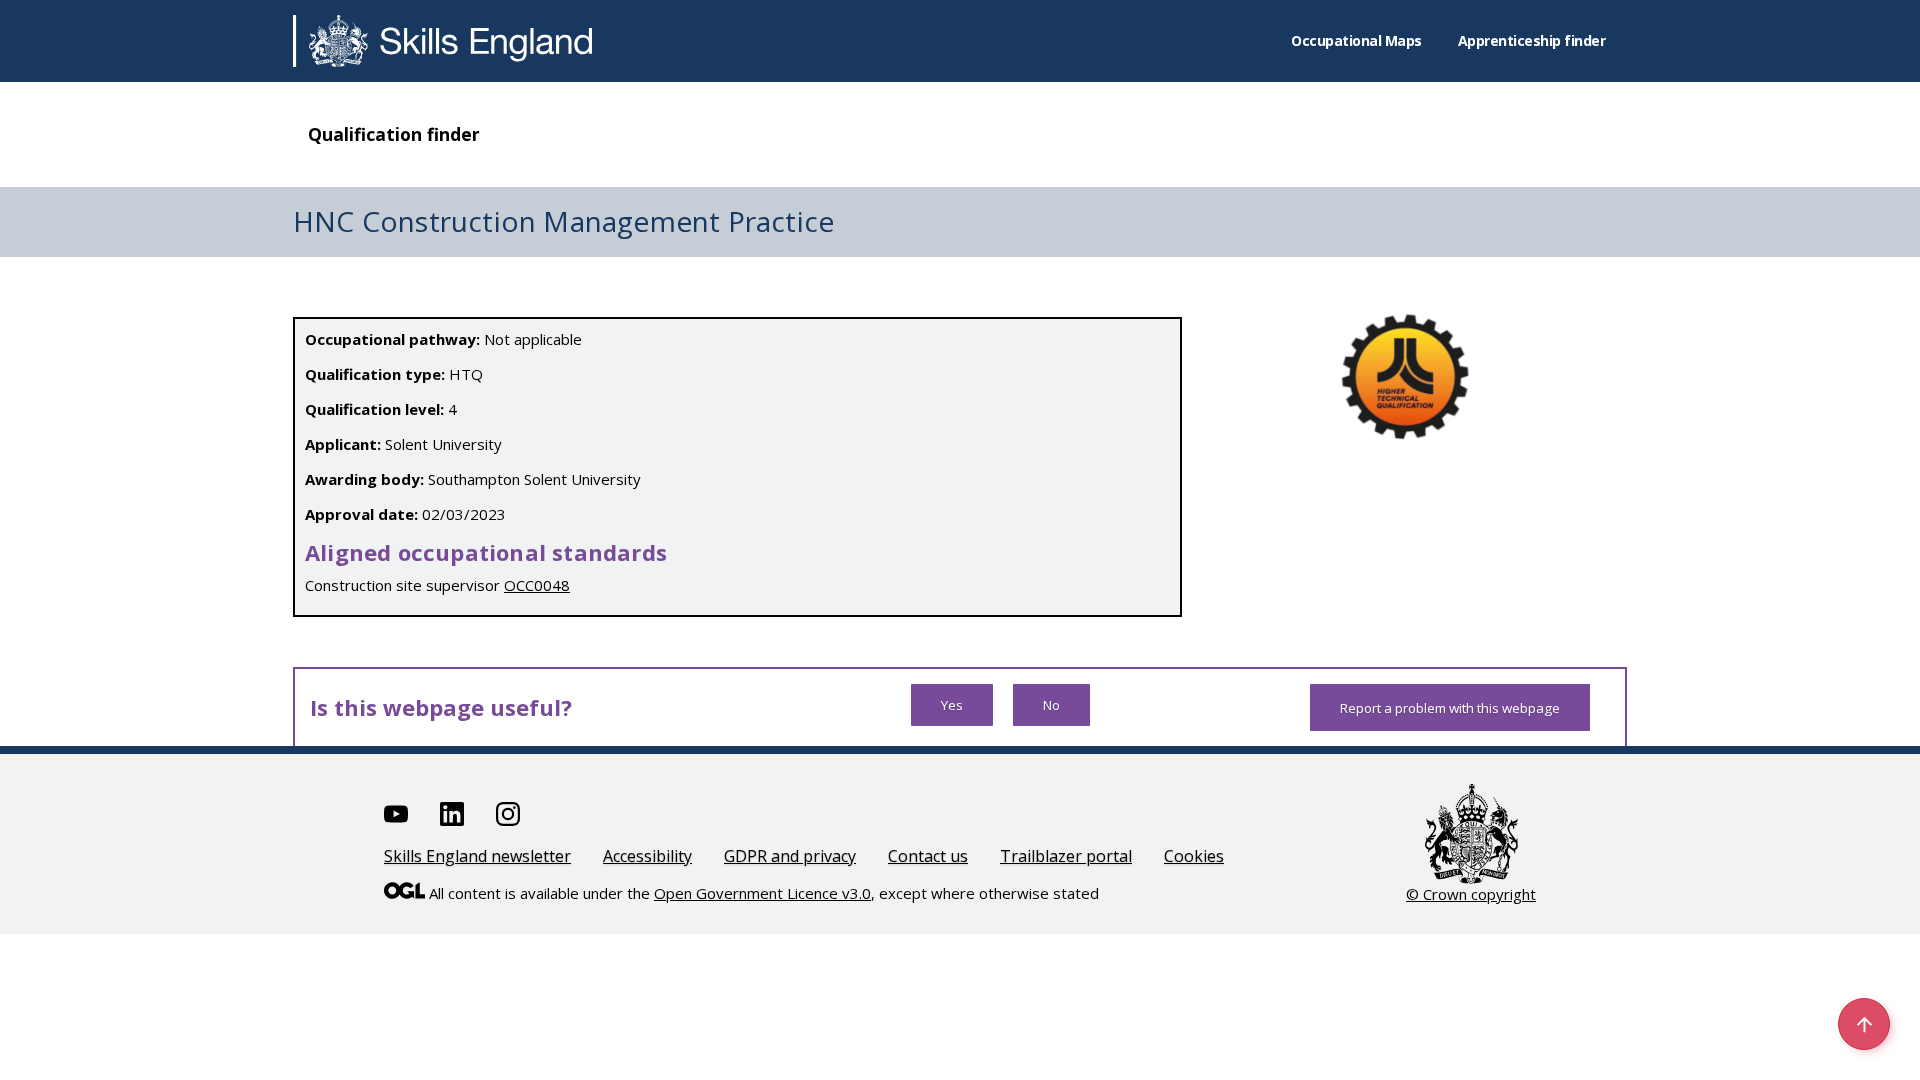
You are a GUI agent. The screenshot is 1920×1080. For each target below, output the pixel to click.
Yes (952, 705)
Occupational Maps (1356, 40)
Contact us (928, 856)
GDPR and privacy (790, 856)
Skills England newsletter (477, 856)
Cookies (1194, 856)
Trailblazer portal (1066, 856)
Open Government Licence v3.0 (762, 893)
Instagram (508, 814)
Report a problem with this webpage (1450, 708)
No (1051, 705)
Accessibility (647, 856)
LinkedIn (452, 814)
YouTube (396, 814)
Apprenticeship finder (1532, 40)
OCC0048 (537, 585)
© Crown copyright (1471, 894)
